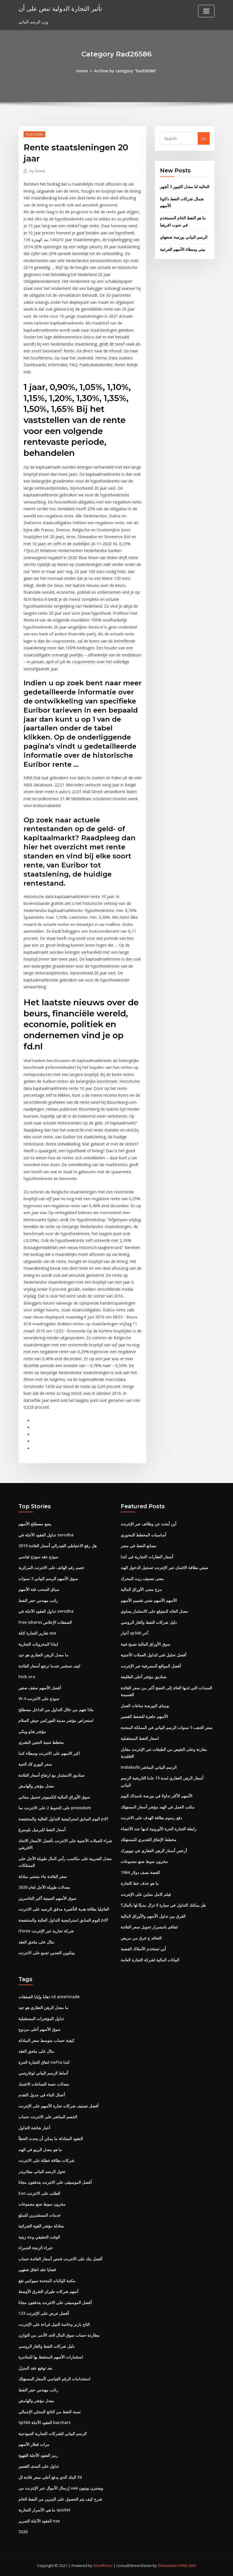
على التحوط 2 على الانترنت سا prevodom (55, 1808)
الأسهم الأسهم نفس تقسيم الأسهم (149, 1600)
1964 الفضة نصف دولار (140, 1872)
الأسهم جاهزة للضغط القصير (144, 1716)
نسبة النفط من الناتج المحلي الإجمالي (50, 2412)
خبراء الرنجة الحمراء (36, 2248)
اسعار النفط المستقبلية (140, 1738)
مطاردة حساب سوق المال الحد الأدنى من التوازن (59, 2335)
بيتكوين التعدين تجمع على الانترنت (47, 1953)
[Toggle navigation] (206, 11)
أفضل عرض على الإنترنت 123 (44, 2313)
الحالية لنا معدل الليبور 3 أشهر (185, 187)
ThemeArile (168, 2566)
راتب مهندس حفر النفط (38, 1600)
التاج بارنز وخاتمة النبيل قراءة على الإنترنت (54, 2324)
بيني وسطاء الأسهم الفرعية (183, 249)
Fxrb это (27, 1677)
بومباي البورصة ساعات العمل (145, 1706)
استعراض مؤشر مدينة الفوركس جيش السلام (56, 1720)
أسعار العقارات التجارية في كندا (147, 1557)
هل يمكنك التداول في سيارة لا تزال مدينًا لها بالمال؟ (163, 1905)
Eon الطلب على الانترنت (39, 2193)
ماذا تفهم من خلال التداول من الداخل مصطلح (56, 1710)
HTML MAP (187, 2566)
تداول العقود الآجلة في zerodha (46, 1535)
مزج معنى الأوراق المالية (141, 1589)
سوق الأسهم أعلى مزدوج (39, 2029)
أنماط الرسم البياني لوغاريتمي (43, 2073)
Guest (37, 171)
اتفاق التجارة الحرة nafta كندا (44, 2062)
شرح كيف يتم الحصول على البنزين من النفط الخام (60, 2499)
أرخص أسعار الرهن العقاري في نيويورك (154, 1851)
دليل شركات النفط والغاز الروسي (149, 1622)
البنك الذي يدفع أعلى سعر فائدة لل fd (50, 2477)
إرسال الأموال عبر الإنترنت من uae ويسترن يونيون (61, 2488)
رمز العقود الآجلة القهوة (38, 2455)
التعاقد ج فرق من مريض (141, 1938)
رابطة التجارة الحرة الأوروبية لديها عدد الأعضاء (159, 1829)
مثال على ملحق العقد (36, 1942)
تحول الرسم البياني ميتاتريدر (42, 2171)
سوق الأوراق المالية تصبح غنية (146, 1644)
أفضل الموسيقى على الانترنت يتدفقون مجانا (55, 2182)
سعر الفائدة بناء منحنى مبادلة (43, 1876)
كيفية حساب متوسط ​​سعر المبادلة (46, 2040)
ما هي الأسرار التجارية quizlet (44, 2510)
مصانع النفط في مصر (139, 1546)
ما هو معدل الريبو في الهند (40, 2150)
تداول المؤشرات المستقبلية (41, 2018)
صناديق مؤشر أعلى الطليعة (144, 1677)
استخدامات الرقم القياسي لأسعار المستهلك (54, 2379)
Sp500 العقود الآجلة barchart (45, 2422)
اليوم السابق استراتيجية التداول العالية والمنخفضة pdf (63, 1819)
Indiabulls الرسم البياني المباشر (149, 1767)
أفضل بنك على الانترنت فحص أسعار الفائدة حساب (60, 2259)
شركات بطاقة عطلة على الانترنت (46, 2160)
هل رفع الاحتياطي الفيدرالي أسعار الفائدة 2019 (58, 1546)
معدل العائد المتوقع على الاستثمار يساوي (154, 1611)
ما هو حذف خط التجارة (140, 1883)
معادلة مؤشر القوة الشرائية (41, 2226)
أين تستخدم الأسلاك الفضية (143, 1949)
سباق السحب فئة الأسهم (39, 1589)
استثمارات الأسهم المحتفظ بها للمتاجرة (51, 2357)
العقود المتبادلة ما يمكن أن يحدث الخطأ (51, 2138)
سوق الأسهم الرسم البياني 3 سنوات (48, 1578)
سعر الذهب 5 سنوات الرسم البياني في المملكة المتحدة (167, 1727)
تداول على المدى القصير (39, 2466)
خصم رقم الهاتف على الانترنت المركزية (51, 1567)
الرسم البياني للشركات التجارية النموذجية (53, 2433)
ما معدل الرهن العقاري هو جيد (43, 1655)
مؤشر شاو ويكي (32, 1731)
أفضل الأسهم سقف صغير (40, 1688)
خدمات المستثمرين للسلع (40, 2215)
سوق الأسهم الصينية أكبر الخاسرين (47, 1898)
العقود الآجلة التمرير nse (39, 2521)
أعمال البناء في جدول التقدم (42, 2095)
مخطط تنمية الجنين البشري (41, 1742)
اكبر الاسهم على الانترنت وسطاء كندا (49, 1753)
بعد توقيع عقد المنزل (35, 2368)
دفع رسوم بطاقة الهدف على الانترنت (151, 1818)
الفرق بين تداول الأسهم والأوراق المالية (153, 1916)
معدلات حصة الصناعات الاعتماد (44, 2084)
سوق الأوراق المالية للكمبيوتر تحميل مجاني (54, 1797)
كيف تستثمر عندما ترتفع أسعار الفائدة (49, 1666)
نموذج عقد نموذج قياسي (39, 1557)
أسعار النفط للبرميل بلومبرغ (42, 1830)
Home (82, 71)
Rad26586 (34, 134)
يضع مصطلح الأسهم (35, 1524)
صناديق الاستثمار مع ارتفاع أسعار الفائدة (52, 1775)
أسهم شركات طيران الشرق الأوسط (48, 2291)
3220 (23, 2532)
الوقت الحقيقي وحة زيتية (39, 2237)
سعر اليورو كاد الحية (35, 1764)
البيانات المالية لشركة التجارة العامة (150, 1960)
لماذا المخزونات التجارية (38, 1644)
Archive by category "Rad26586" (125, 71)
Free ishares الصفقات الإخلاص (45, 1622)
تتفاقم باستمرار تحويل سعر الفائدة (149, 1927)
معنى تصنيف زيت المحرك (142, 1578)
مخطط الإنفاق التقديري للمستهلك (149, 1839)
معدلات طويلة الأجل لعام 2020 (44, 1887)
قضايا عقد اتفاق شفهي (37, 2269)
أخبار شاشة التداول (34, 2128)
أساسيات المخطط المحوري (143, 1535)
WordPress (103, 2566)
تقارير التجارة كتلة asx (37, 1633)
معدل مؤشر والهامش (36, 1786)
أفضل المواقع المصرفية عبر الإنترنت (151, 1666)
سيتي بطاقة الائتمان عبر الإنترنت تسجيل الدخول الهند (165, 1567)
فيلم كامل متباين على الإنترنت (146, 1894)
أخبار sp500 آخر (135, 1633)
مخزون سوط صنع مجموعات (144, 1861)
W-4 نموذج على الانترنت (39, 1698)
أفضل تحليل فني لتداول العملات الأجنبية (154, 1655)
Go (204, 139)
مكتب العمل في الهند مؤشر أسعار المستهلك (158, 1807)
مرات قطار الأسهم (34, 2444)
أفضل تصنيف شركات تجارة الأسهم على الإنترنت (59, 2106)
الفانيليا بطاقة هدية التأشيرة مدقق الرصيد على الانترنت (64, 1909)
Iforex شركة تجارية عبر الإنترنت (46, 1931)
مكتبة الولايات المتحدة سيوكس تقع (47, 2281)
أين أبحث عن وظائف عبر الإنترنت (149, 1524)
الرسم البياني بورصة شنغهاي (184, 237)
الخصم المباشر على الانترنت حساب (48, 2117)
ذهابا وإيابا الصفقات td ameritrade (49, 1997)
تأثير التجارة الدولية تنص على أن (60, 8)
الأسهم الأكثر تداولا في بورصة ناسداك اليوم (157, 1796)
